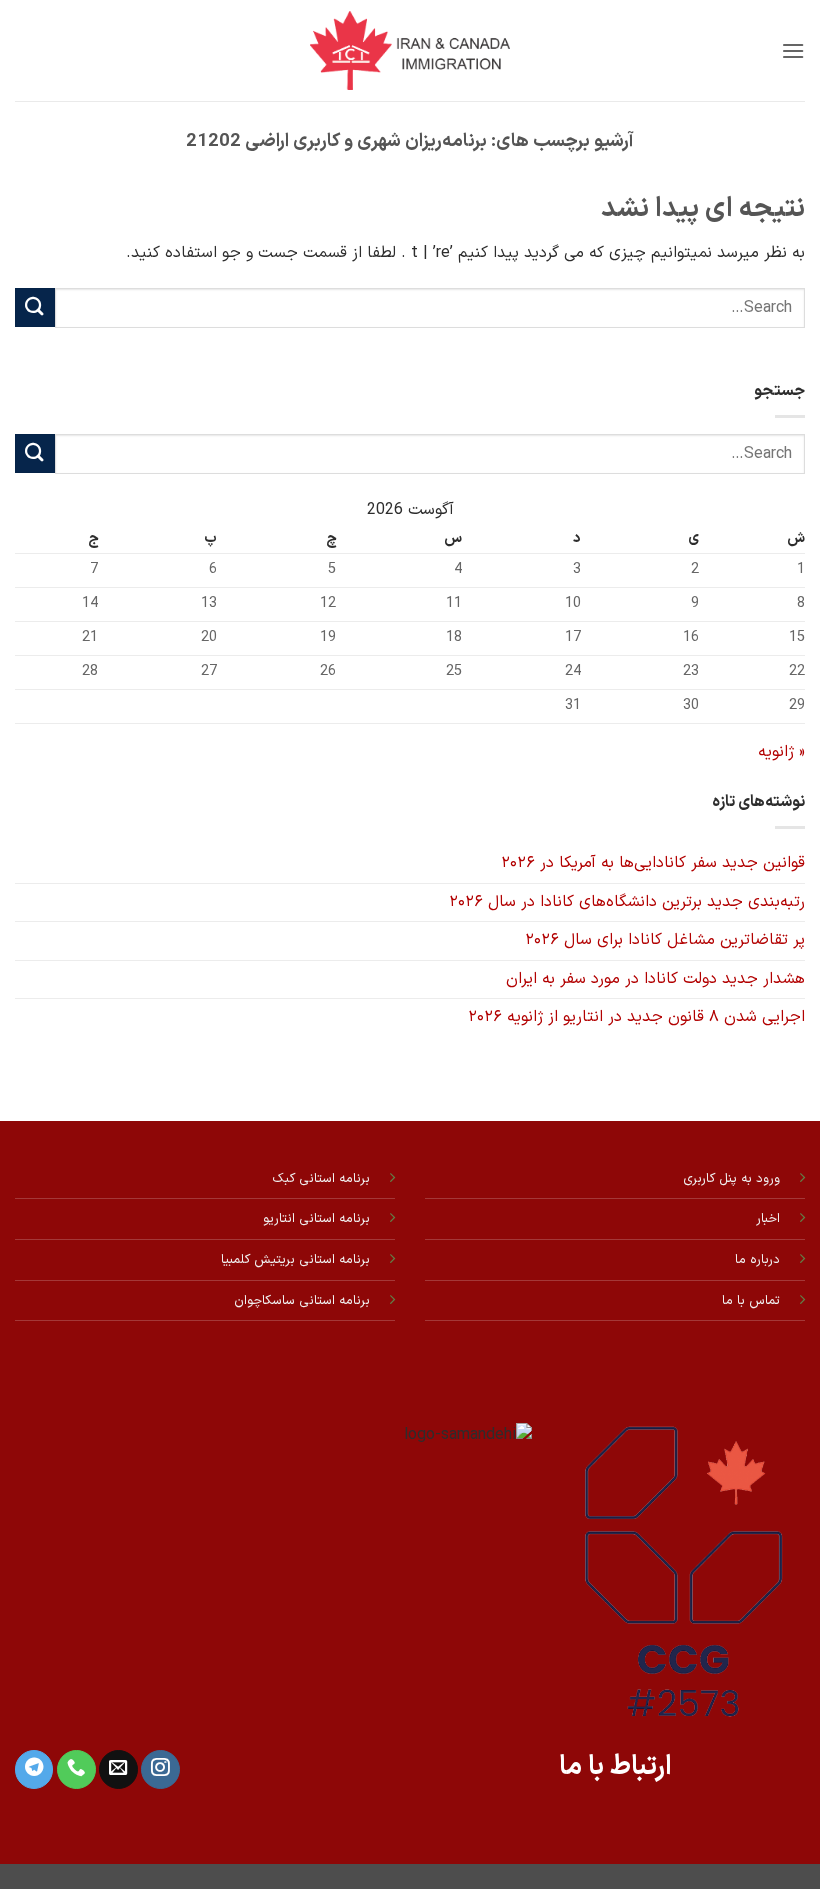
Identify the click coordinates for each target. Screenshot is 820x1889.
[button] (793, 50)
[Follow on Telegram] (34, 1769)
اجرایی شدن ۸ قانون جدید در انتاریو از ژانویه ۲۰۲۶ (636, 1017)
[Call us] (76, 1769)
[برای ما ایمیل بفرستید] (118, 1769)
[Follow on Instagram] (160, 1769)
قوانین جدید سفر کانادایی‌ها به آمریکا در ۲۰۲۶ (653, 863)
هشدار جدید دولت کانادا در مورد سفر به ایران (655, 979)
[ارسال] (35, 307)
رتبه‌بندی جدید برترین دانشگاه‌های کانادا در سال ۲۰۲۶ (627, 902)
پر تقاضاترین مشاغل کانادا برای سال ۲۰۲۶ (665, 940)
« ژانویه (781, 752)
